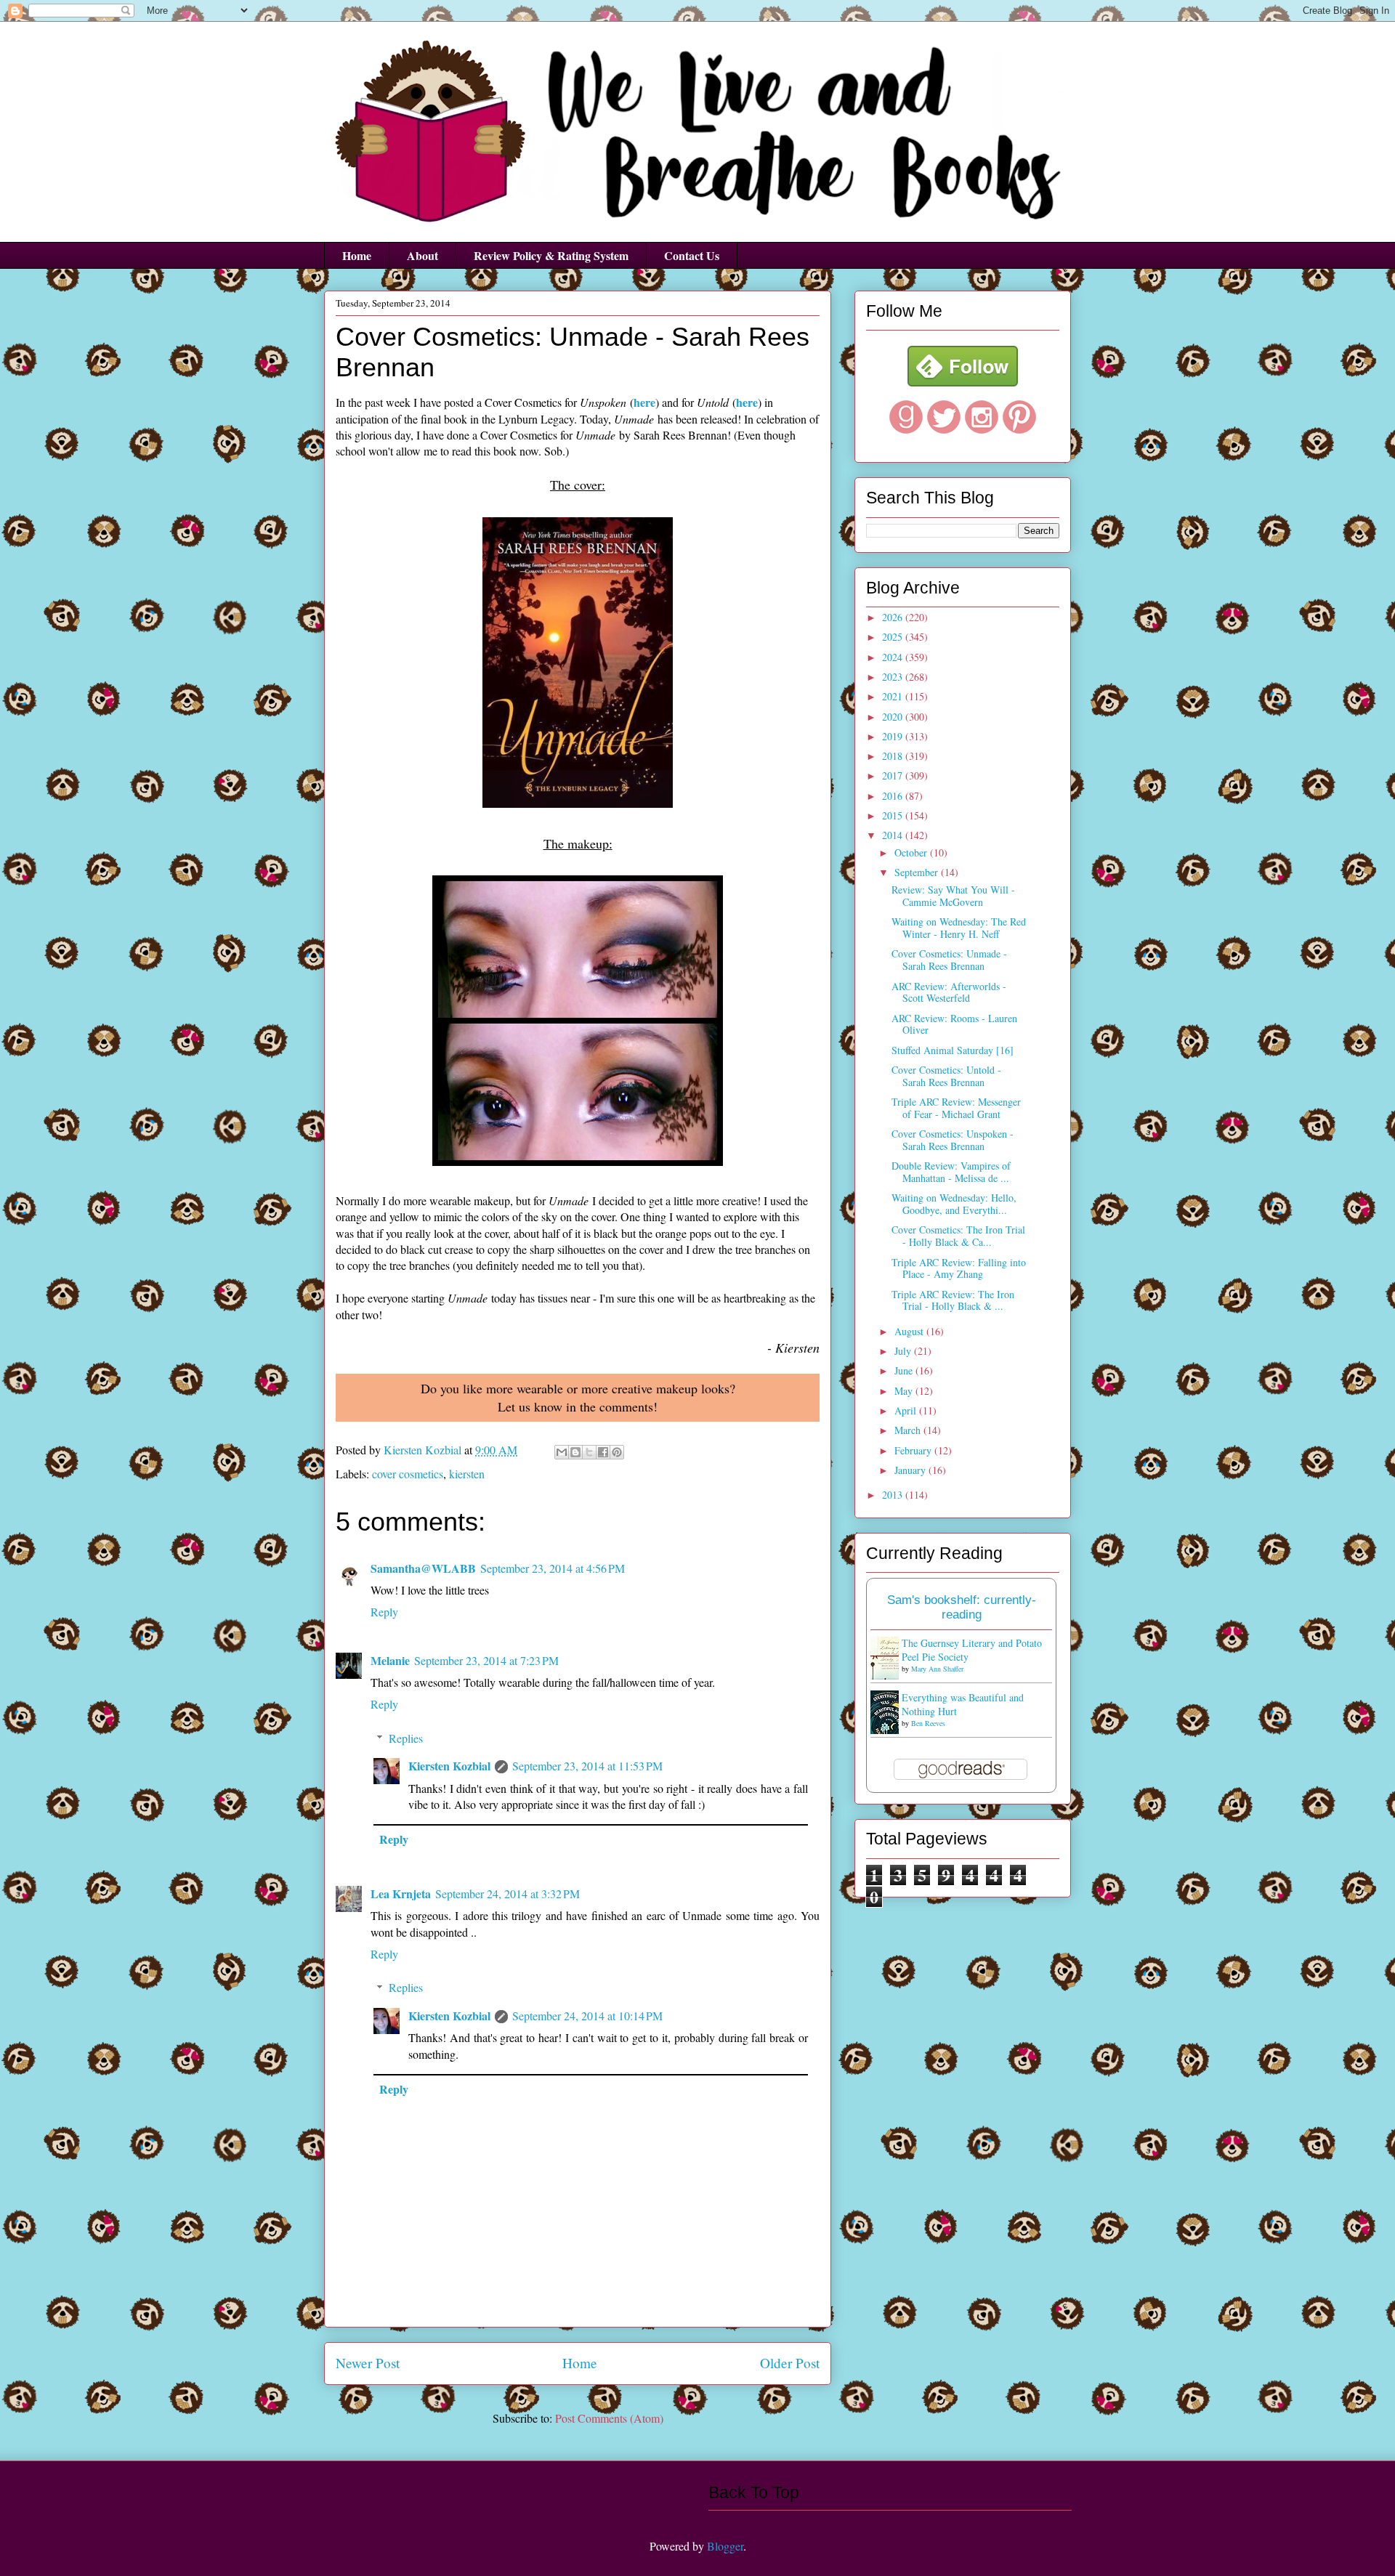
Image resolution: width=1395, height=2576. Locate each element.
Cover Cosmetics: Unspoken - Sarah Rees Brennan (953, 1140)
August (910, 1331)
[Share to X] (589, 1452)
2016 (894, 796)
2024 (894, 657)
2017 (894, 775)
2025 (894, 637)
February (914, 1450)
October (912, 852)
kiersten (467, 1474)
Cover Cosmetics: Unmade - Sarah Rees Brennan (949, 960)
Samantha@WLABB (423, 1568)
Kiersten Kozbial (449, 1766)
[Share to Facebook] (603, 1452)
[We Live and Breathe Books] (963, 382)
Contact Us (692, 255)
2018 (894, 756)
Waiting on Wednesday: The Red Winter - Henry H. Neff (959, 928)
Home (357, 255)
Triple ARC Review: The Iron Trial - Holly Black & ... (953, 1300)
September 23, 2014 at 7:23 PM (486, 1660)
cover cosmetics (408, 1474)
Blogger (725, 2546)
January (911, 1470)
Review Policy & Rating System (551, 255)
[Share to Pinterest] (617, 1452)
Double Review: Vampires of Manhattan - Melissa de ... (951, 1172)
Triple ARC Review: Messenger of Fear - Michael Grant (956, 1108)
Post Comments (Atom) (609, 2418)
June (905, 1370)
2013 (894, 1495)
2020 (894, 717)
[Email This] (562, 1452)
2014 (894, 835)
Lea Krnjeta (401, 1893)
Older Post (790, 2363)
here (644, 402)
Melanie (390, 1660)
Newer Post (368, 2363)
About (422, 255)
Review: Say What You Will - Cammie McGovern (953, 896)
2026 (894, 617)
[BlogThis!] (575, 1452)
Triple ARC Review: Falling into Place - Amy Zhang (959, 1268)
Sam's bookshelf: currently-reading (962, 1607)
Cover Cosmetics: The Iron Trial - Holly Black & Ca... (958, 1236)
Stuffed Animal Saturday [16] (953, 1050)
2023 (894, 677)
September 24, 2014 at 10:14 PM (587, 2016)
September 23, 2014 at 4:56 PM (553, 1568)
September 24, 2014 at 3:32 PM (508, 1893)
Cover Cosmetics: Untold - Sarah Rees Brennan (946, 1076)
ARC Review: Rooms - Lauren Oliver (954, 1024)
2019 (894, 736)
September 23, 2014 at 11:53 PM (587, 1766)
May (905, 1391)
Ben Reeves (928, 1723)
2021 (894, 696)
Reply (384, 1612)
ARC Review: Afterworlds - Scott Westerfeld (949, 992)
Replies (406, 1738)
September (918, 872)
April (907, 1410)
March (909, 1430)
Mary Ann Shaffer (937, 1669)
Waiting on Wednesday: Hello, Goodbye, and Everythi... (954, 1204)
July (904, 1351)
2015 (894, 815)
